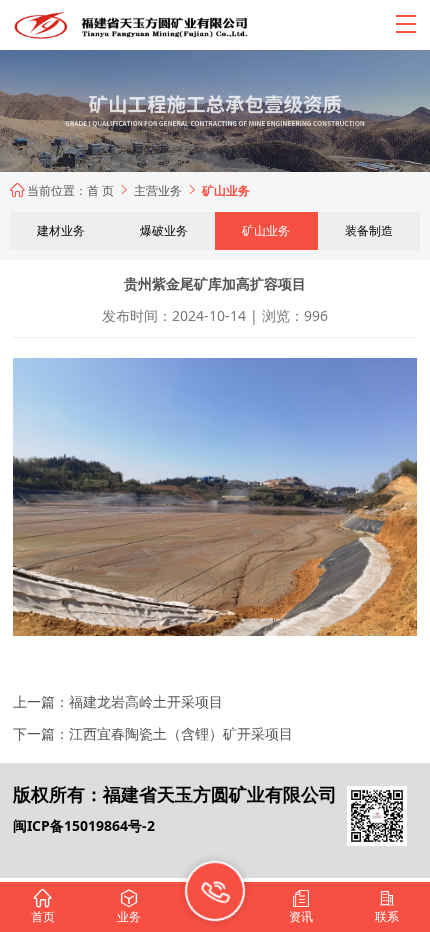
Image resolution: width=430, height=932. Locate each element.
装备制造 (369, 230)
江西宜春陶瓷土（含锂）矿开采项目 (181, 733)
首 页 (100, 190)
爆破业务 (164, 230)
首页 (43, 907)
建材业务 (61, 230)
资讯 (301, 907)
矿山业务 (266, 230)
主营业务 (166, 190)
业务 (129, 907)
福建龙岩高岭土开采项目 (146, 701)
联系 (387, 907)
